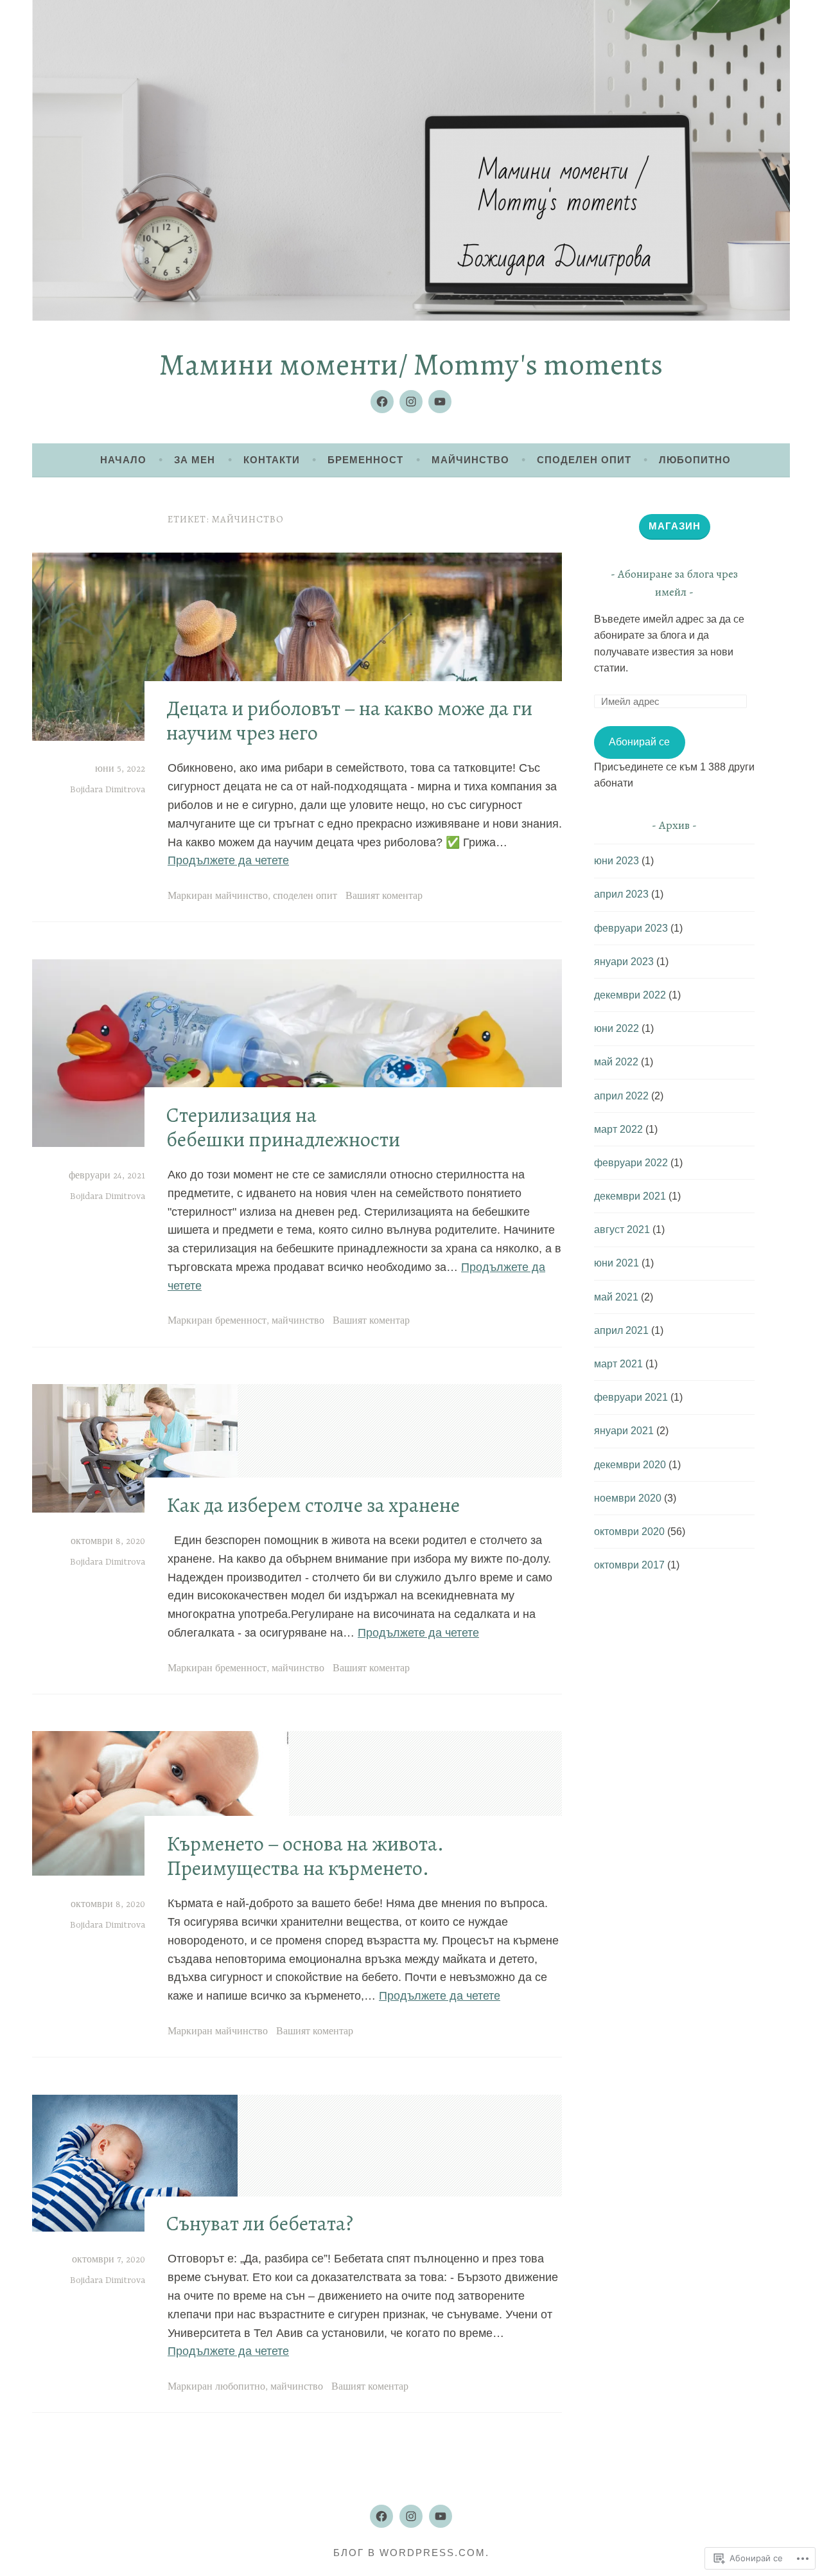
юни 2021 (616, 1263)
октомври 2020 (629, 1532)
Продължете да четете (228, 860)
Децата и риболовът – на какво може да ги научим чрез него (349, 720)
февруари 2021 (631, 1397)
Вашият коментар (384, 896)
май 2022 (616, 1062)
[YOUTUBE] (441, 2516)
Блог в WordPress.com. (411, 2553)
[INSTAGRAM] (411, 2516)
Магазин (675, 526)
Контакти (272, 460)
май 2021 (616, 1297)
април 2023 (621, 894)
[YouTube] (440, 402)
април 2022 (621, 1096)
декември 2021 (630, 1196)
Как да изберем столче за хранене (313, 1505)
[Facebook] (382, 402)
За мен (195, 460)
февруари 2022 (631, 1163)
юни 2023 (616, 861)
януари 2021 (624, 1431)
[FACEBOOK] (381, 2516)
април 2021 (621, 1330)
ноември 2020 (628, 1498)
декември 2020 (630, 1465)
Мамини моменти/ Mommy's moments (411, 364)
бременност (241, 1321)
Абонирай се (639, 742)
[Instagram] (411, 402)
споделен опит (305, 896)
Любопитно (695, 460)
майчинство (241, 896)
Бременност (365, 460)
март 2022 (618, 1129)
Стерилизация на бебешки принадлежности (283, 1127)
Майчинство (470, 460)
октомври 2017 (629, 1565)
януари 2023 (624, 962)
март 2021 (618, 1364)
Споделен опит (584, 460)
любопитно (240, 2387)
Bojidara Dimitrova (108, 790)
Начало (123, 460)
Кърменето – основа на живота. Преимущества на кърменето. (305, 1856)
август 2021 (622, 1230)
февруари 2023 (631, 928)
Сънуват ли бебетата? (260, 2223)
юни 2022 (616, 1028)
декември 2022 (630, 995)
